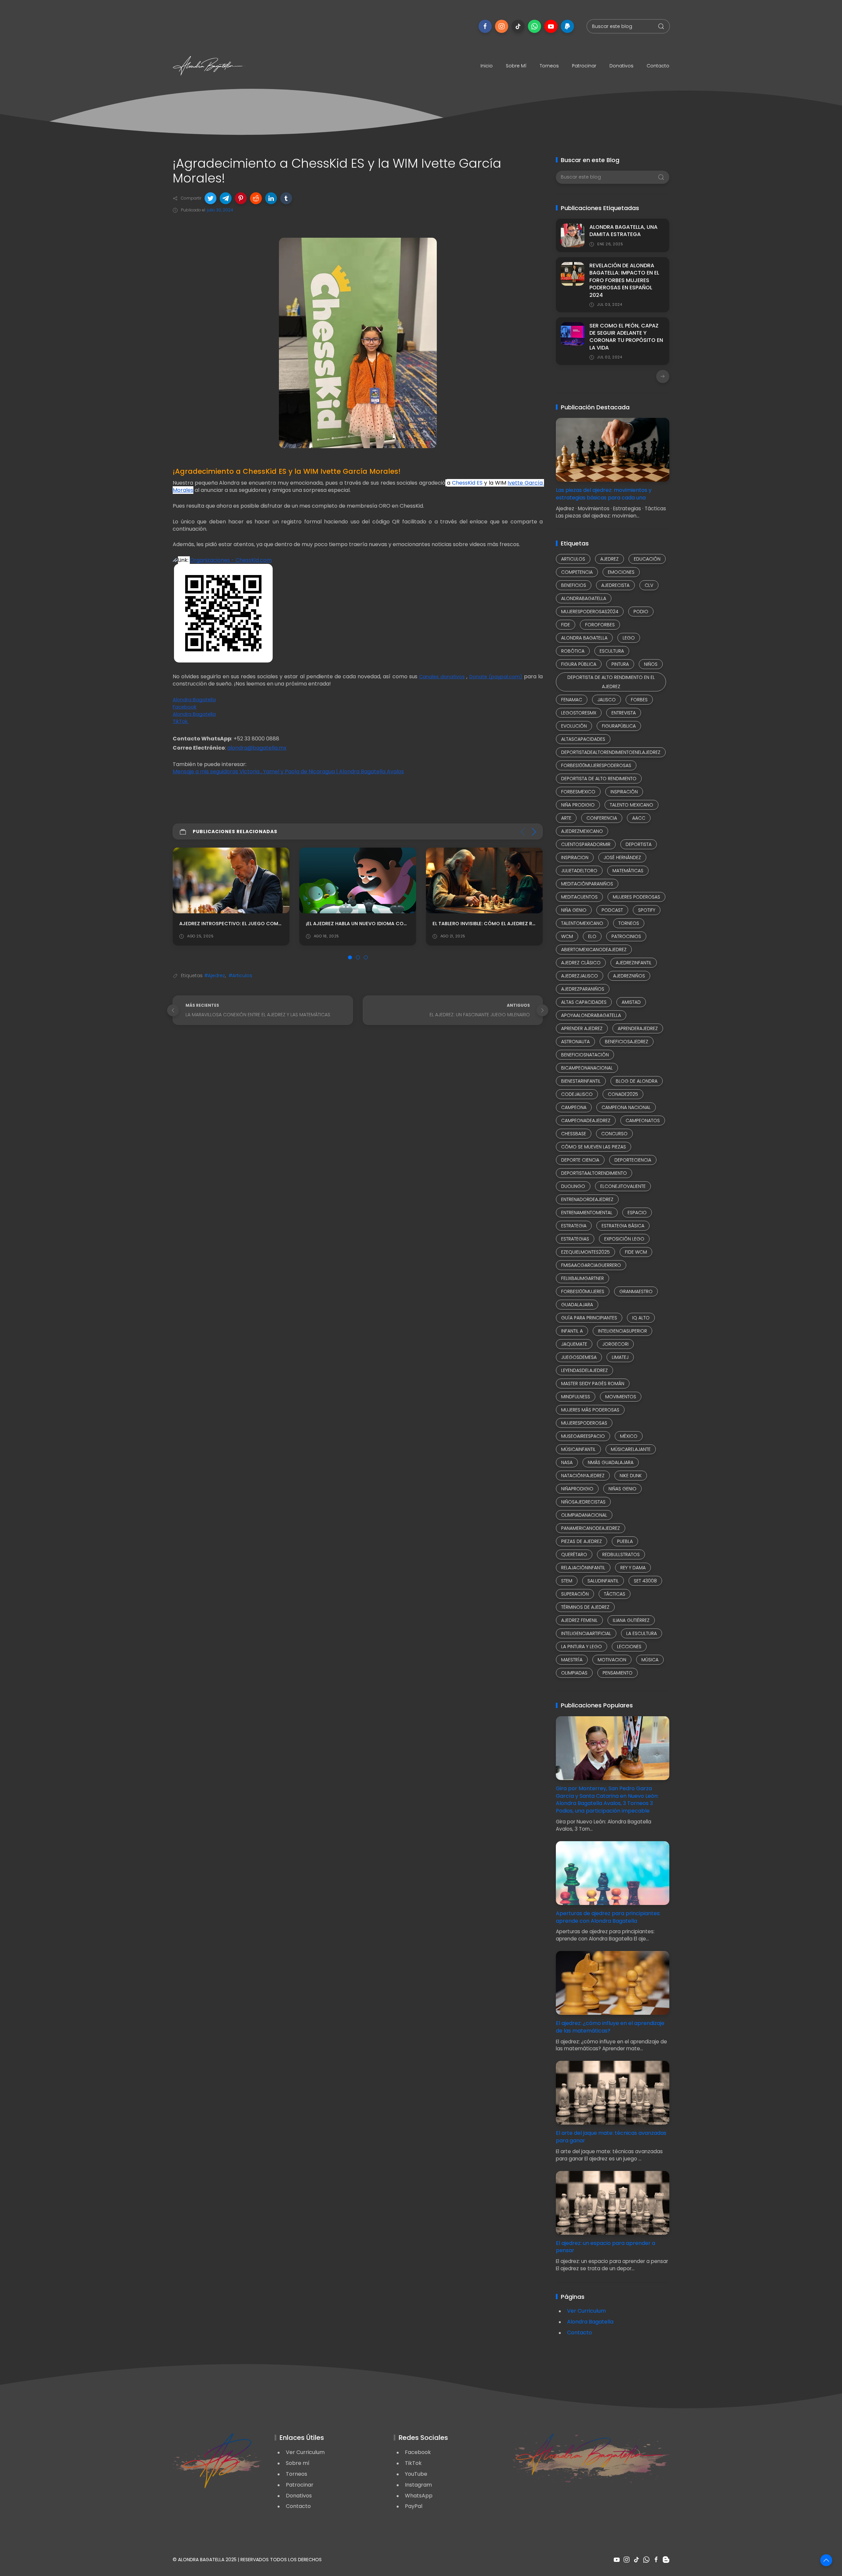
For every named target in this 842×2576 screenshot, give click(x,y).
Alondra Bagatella (590, 2322)
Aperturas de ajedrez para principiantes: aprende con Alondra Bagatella (608, 1917)
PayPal (414, 2506)
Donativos (621, 66)
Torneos (549, 66)
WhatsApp (419, 2496)
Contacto (658, 66)
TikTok (413, 2463)
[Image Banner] (217, 2460)
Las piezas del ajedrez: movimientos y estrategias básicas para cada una (604, 494)
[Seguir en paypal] (567, 26)
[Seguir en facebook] (485, 26)
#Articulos (240, 975)
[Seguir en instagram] (502, 26)
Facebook (418, 2452)
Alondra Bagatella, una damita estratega (623, 231)
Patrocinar (584, 66)
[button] (210, 198)
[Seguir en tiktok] (518, 26)
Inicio (487, 66)
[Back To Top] (826, 2560)
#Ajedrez (215, 975)
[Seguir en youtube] (551, 26)
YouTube (416, 2474)
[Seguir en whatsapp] (534, 26)
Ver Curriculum (586, 2311)
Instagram (418, 2485)
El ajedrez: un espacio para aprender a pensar (606, 2247)
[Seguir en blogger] (666, 2560)
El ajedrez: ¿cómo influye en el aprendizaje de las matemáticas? (610, 2027)
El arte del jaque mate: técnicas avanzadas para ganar (611, 2137)
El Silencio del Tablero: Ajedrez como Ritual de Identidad (507, 924)
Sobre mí (516, 66)
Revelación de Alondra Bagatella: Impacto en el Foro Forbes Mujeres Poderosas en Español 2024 (624, 280)
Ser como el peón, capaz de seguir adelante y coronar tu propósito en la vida (626, 337)
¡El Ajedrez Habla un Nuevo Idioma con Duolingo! (244, 924)
